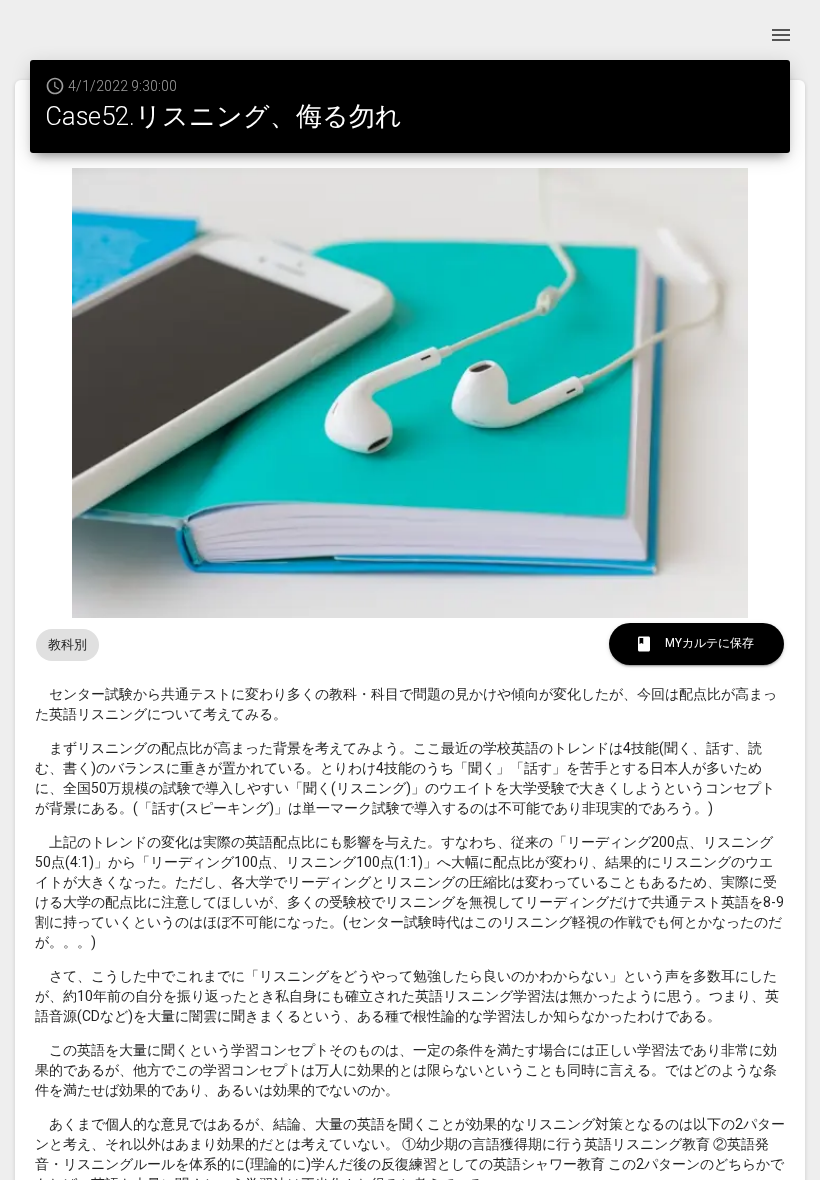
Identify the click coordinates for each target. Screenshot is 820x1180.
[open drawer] (781, 35)
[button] (67, 645)
